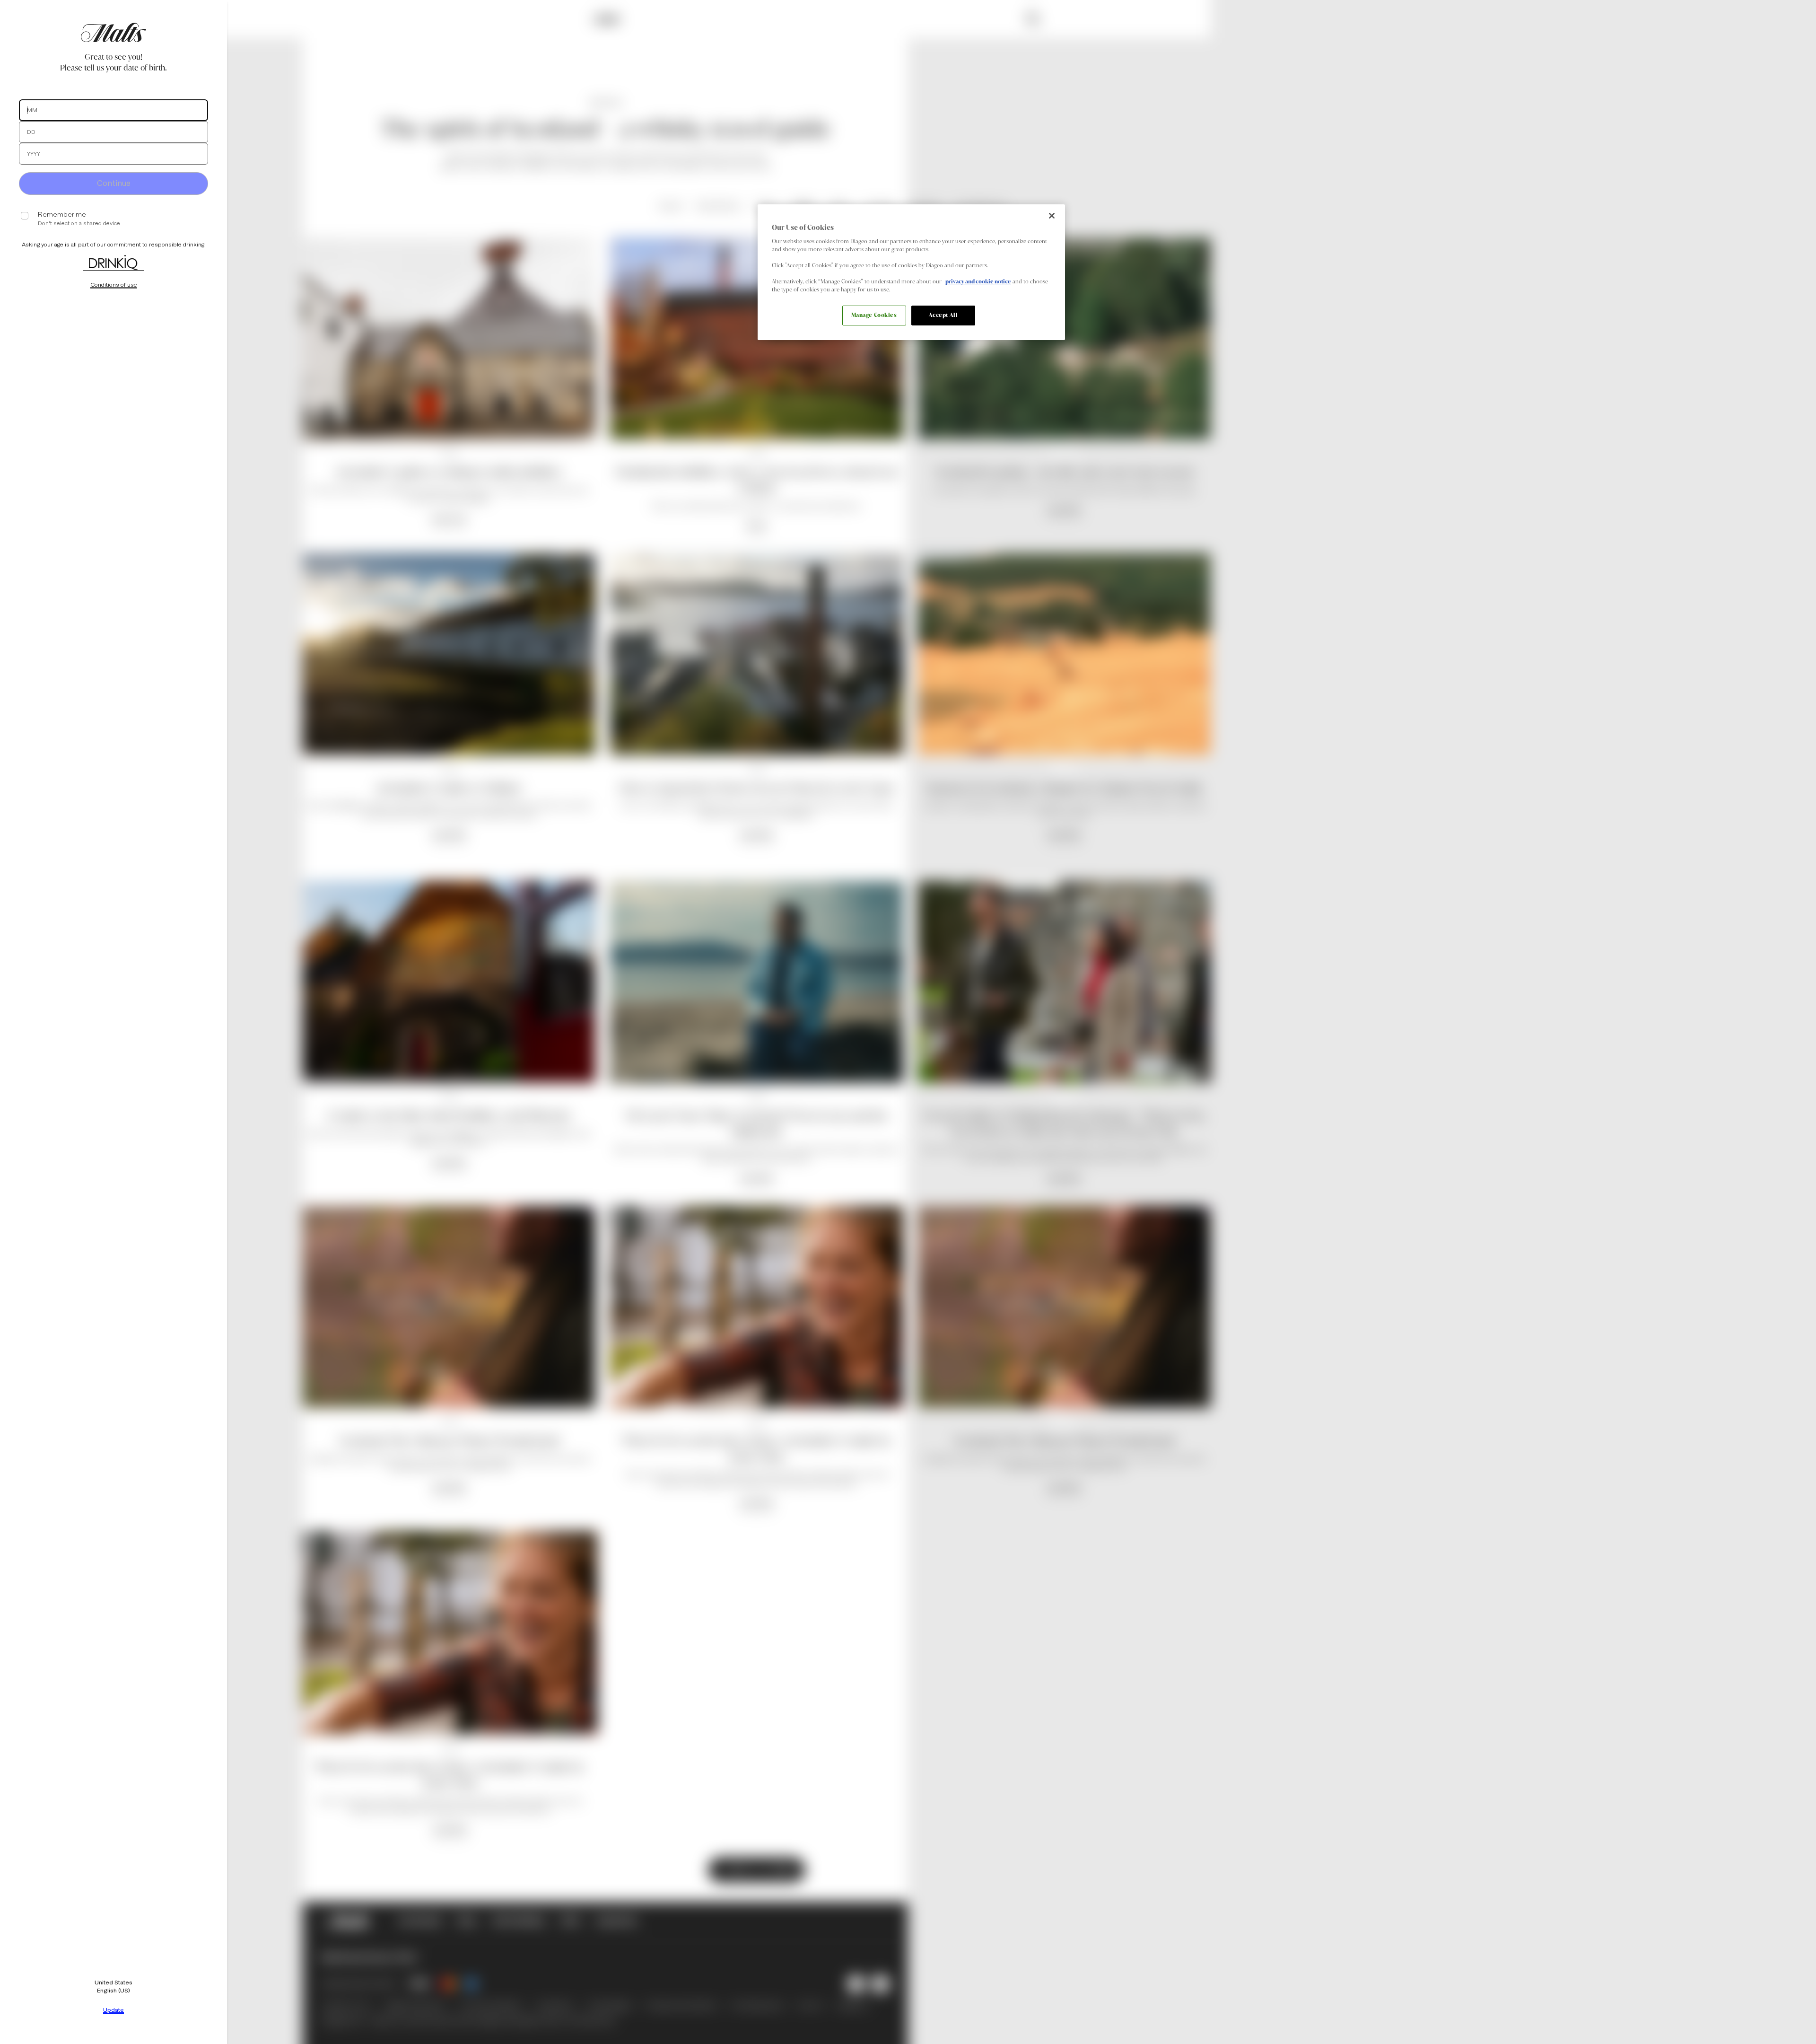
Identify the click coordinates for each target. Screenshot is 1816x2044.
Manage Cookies (874, 315)
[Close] (1052, 216)
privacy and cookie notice (978, 281)
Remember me (62, 215)
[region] (911, 272)
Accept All (943, 315)
